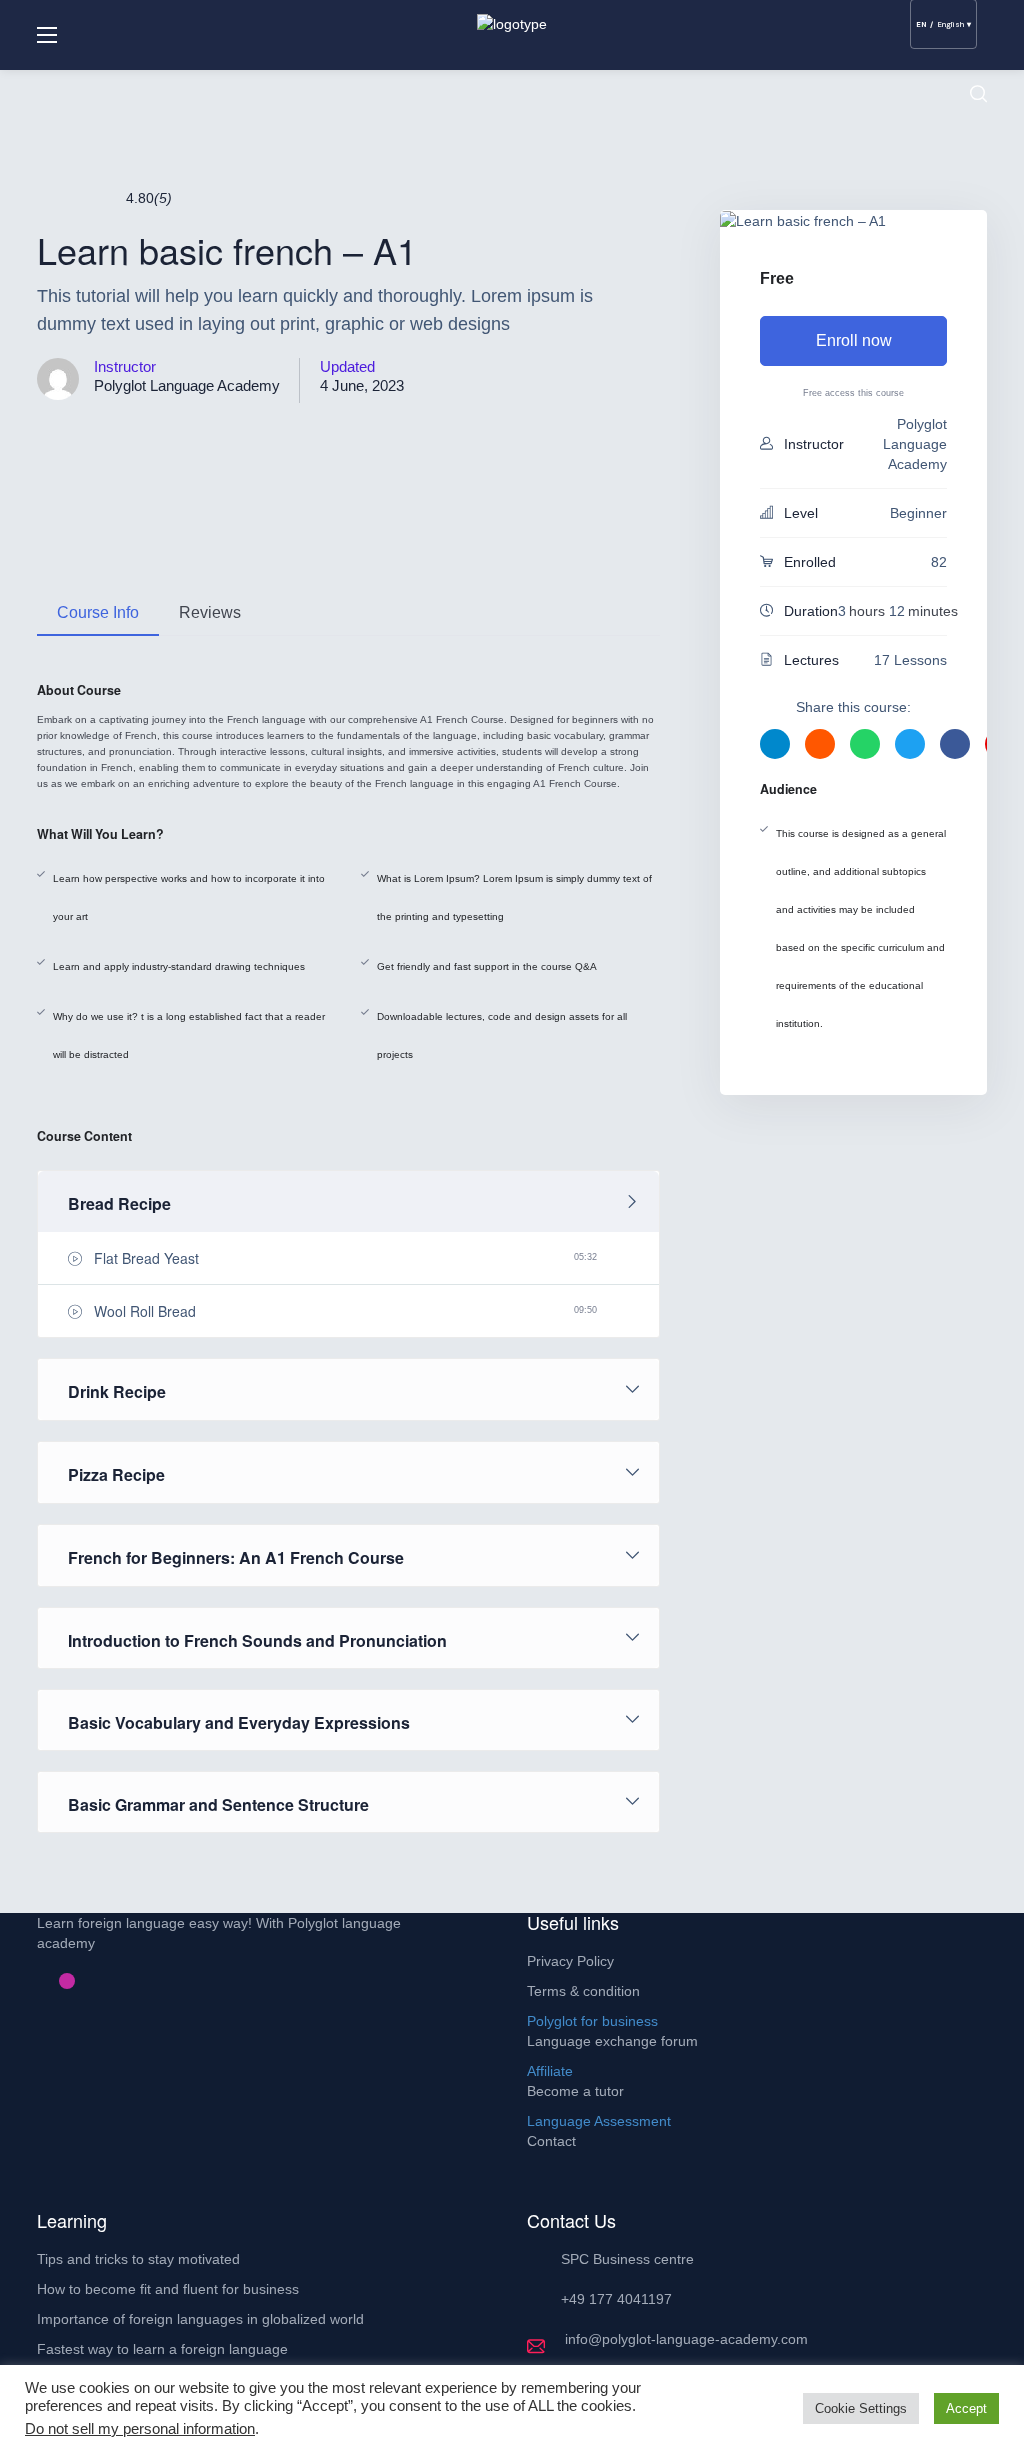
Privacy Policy (570, 1961)
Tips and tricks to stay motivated (138, 2259)
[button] (978, 94)
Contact (551, 2141)
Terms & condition (583, 1991)
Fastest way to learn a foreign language (162, 2349)
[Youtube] (83, 1981)
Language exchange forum (612, 2041)
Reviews (210, 612)
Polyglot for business (592, 2021)
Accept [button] (966, 2408)
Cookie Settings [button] (861, 2408)
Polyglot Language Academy (187, 385)
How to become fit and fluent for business (168, 2289)
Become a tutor (575, 2091)
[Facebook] (35, 1981)
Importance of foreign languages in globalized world (200, 2319)
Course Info (98, 612)
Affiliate (550, 2071)
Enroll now (854, 340)
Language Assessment (599, 2121)
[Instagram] (67, 1981)
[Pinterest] (51, 1981)
